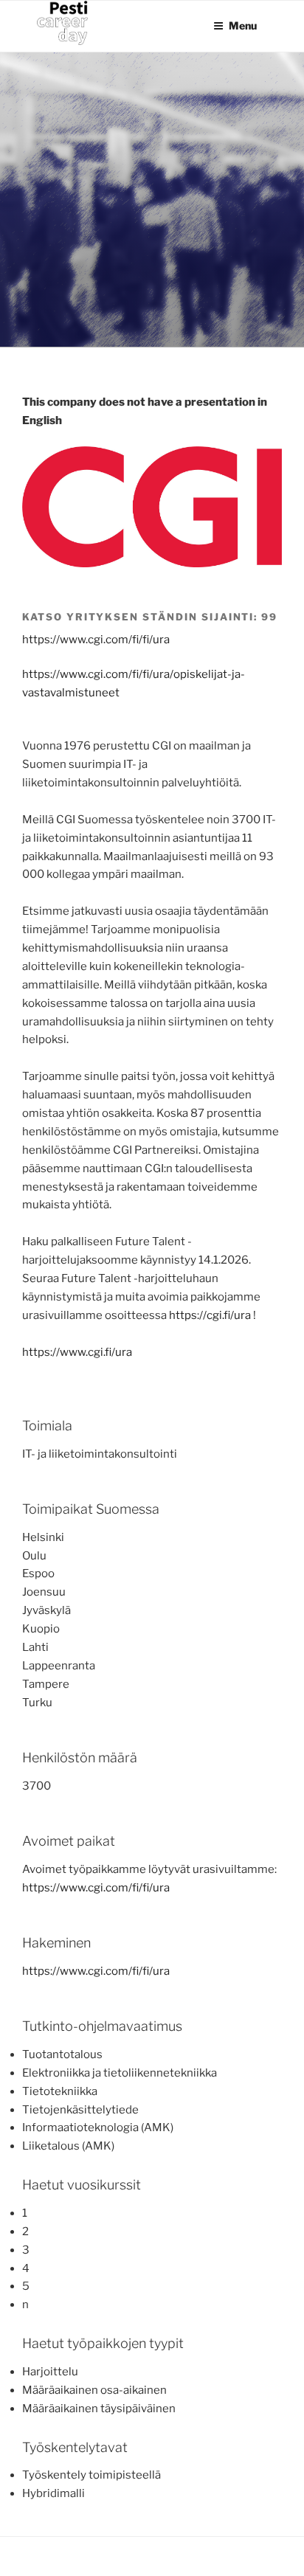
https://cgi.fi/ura (210, 1315)
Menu (243, 25)
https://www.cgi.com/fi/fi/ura (96, 640)
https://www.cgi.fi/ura (77, 1352)
